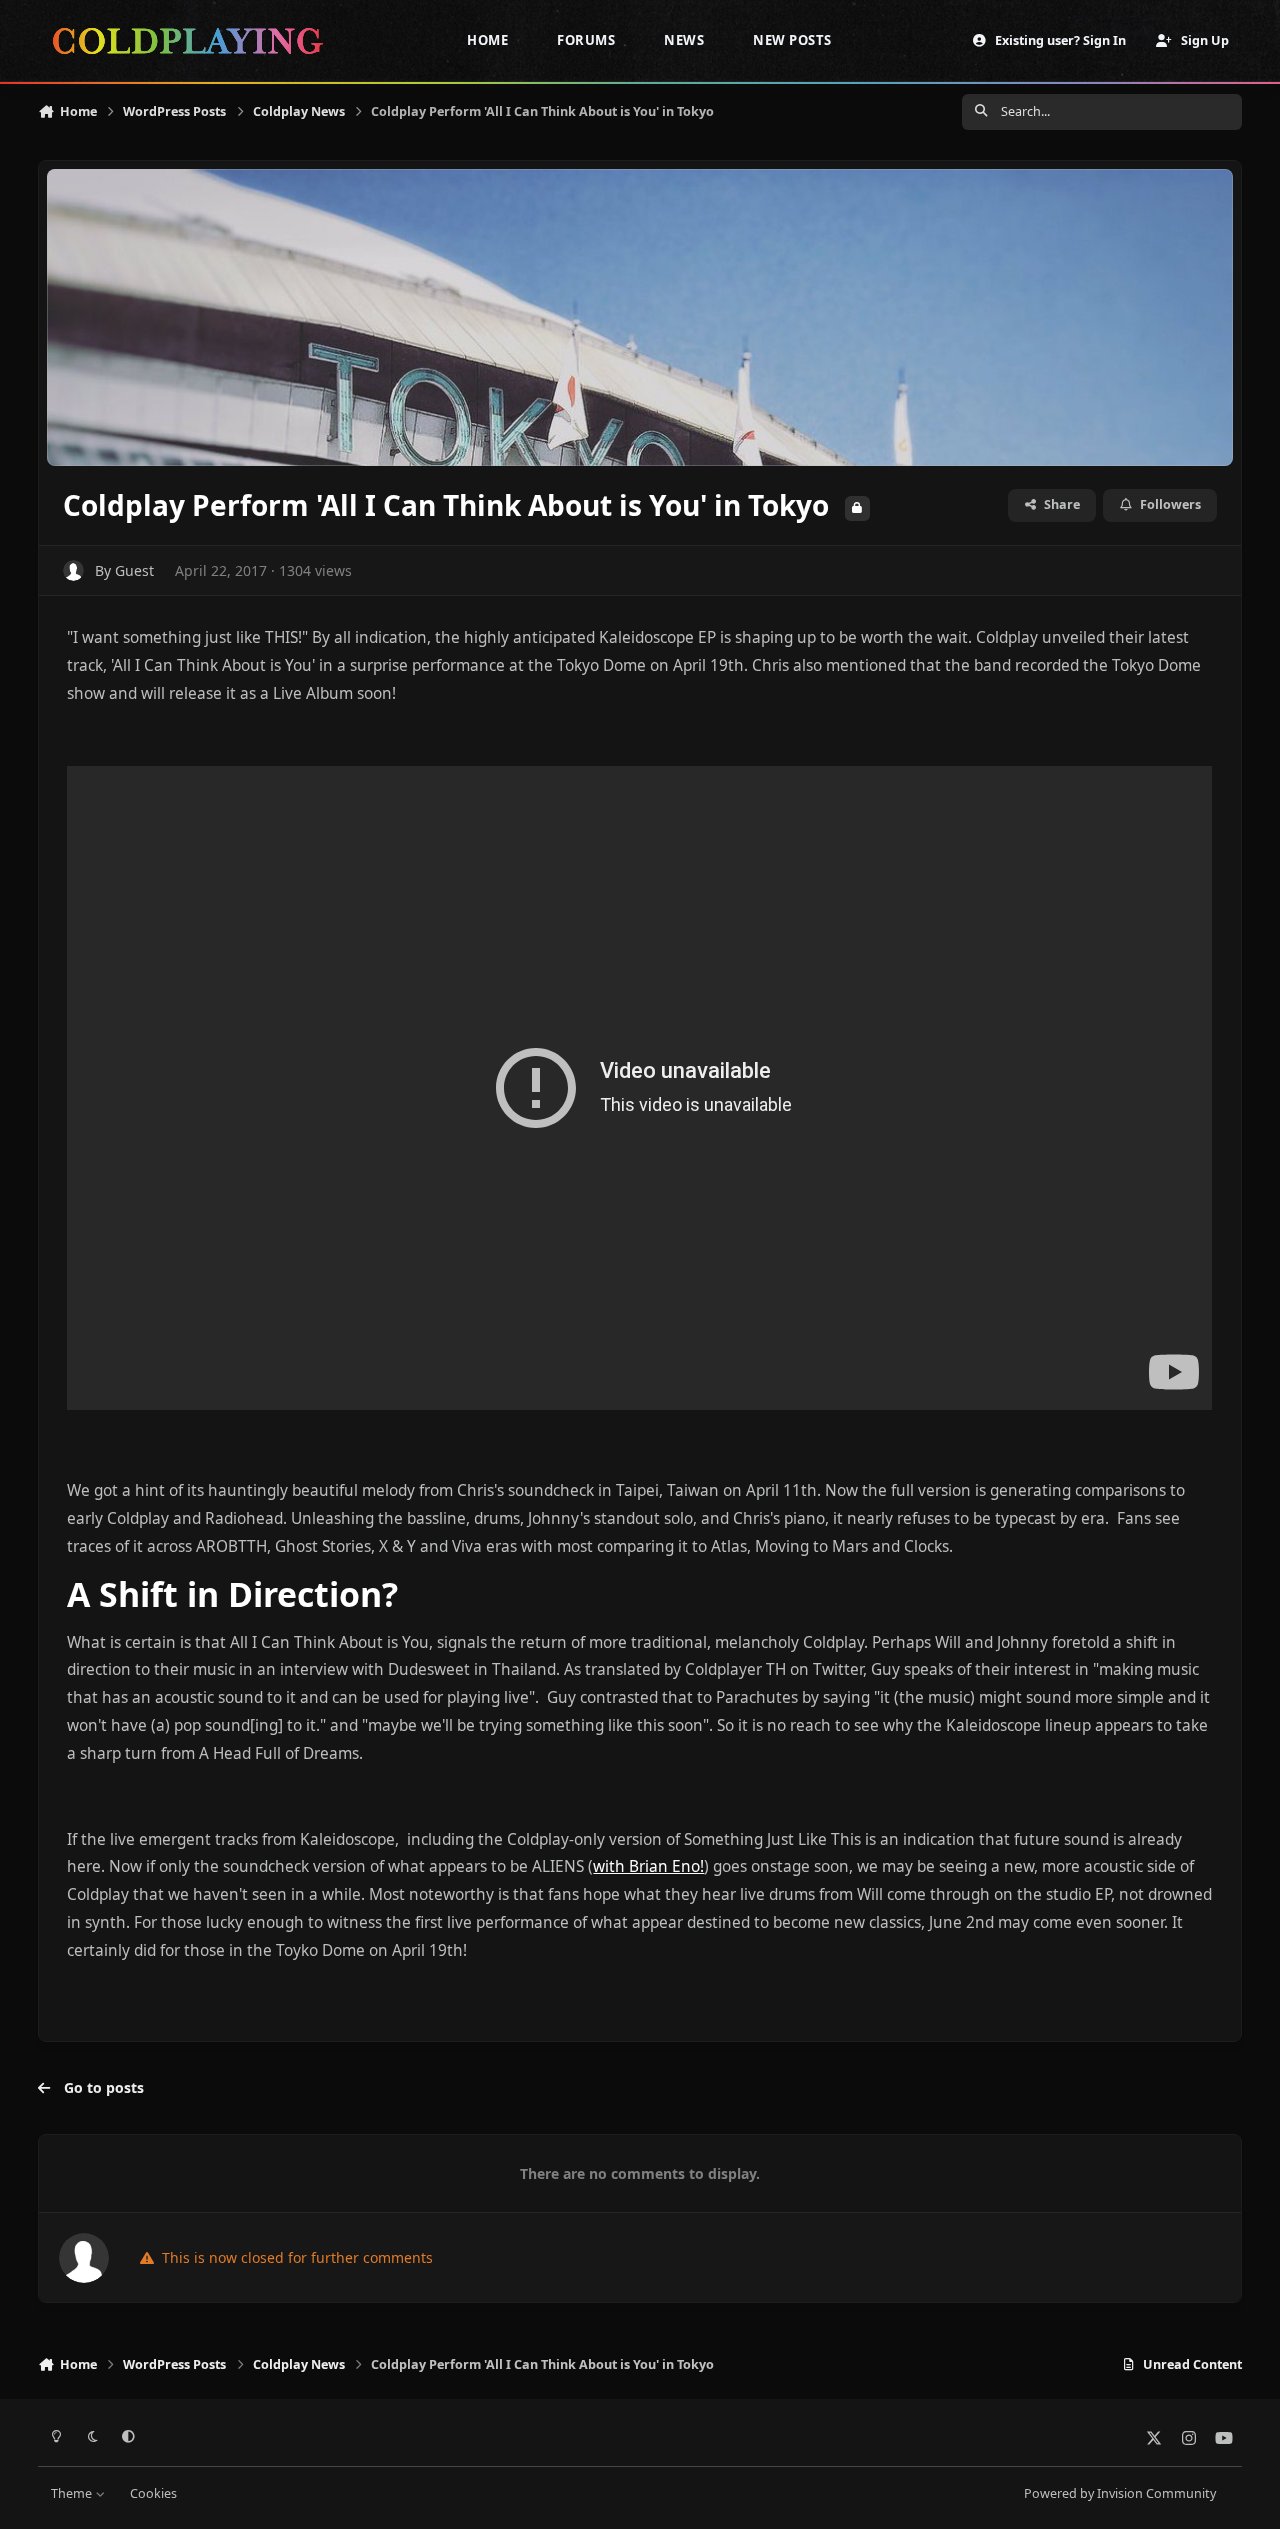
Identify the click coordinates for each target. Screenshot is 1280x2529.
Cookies (153, 2493)
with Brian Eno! (648, 1866)
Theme (73, 2493)
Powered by (1120, 2493)
